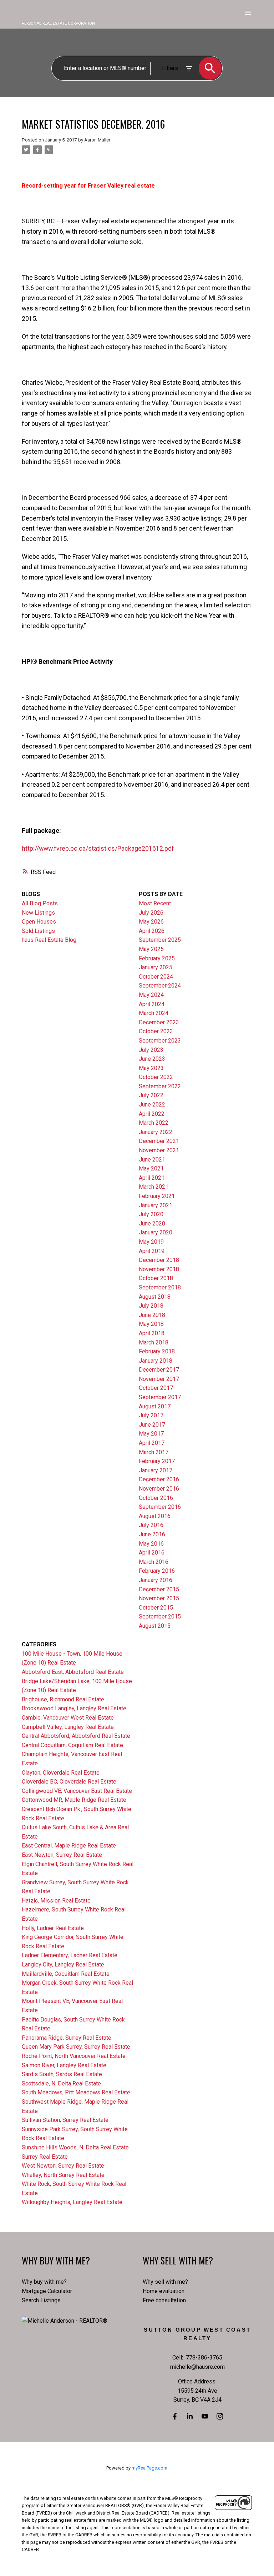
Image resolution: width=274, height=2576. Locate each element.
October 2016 (156, 1498)
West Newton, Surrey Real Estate (63, 2166)
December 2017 (159, 1370)
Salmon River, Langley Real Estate (64, 2065)
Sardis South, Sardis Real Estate (62, 2074)
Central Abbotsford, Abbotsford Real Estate (76, 1736)
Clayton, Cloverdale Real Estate (61, 1773)
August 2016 (155, 1516)
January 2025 (156, 967)
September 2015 (160, 1617)
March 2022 (154, 1123)
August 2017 (155, 1406)
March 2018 (154, 1342)
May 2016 (151, 1544)
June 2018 (152, 1315)
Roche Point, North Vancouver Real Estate (74, 2056)
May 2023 (151, 1068)
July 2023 (151, 1050)
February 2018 (157, 1351)
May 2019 (151, 1242)
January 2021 (156, 1205)
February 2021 (157, 1196)
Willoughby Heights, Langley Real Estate (72, 2202)
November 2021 (159, 1150)
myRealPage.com (149, 2468)
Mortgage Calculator (47, 2291)
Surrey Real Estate (45, 2157)
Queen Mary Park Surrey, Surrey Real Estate (76, 2047)
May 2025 (151, 949)
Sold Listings (38, 931)
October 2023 (156, 1031)
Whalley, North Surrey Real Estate (63, 2175)
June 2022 (152, 1105)
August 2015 (155, 1626)
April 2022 (152, 1114)
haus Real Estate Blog (49, 940)
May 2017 (151, 1434)
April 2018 (152, 1333)
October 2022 (156, 1077)
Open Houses (39, 922)
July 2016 (151, 1525)
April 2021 (152, 1178)
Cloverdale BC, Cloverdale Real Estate (69, 1782)
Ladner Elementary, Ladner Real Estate (70, 1955)
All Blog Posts (40, 903)
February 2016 (157, 1571)
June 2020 (152, 1224)
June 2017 (152, 1425)
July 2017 (151, 1415)
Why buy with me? (44, 2282)
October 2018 (156, 1278)
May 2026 (151, 922)
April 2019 (152, 1251)
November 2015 (159, 1598)
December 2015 (159, 1589)
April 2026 (152, 931)
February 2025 (157, 958)
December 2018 (159, 1260)
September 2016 (160, 1507)
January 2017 (156, 1470)
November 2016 (159, 1489)
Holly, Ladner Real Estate (53, 1928)
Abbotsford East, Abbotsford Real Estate (73, 1672)
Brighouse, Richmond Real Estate (63, 1699)
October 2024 (156, 977)
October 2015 (156, 1608)
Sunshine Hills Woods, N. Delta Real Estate (75, 2147)
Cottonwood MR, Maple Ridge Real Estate (74, 1800)
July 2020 (151, 1214)
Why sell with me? (165, 2282)
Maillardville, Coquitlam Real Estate (66, 1974)
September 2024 (160, 986)
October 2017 (156, 1388)
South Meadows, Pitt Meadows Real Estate (76, 2092)
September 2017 (160, 1397)
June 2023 (152, 1059)
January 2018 (156, 1361)
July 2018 (151, 1306)
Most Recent (155, 903)
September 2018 (160, 1287)
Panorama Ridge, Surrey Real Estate (67, 2038)
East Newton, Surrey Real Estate (62, 1855)
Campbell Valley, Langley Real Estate (68, 1727)
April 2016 (152, 1553)
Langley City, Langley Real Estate (63, 1965)
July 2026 (151, 913)
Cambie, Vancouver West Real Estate (68, 1718)
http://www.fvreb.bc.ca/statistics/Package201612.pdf (98, 848)
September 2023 (160, 1041)
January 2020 (156, 1232)
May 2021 (151, 1168)
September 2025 (160, 940)
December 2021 (159, 1141)
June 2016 (152, 1534)
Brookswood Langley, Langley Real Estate (74, 1708)
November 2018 (159, 1269)
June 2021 (152, 1160)
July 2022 (151, 1095)
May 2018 (151, 1324)
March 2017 (154, 1452)
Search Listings (41, 2300)
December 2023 (159, 1022)
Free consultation (164, 2300)
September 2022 (160, 1086)
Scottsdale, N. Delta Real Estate (61, 2083)
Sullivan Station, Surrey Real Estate (65, 2120)
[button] (175, 2416)
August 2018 (155, 1297)
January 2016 (156, 1580)
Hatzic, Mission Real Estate (56, 1901)
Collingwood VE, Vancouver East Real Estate (77, 1791)
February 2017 (157, 1461)
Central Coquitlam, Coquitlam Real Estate (72, 1745)
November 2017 (159, 1379)
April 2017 (152, 1443)
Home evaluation (164, 2291)
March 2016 (154, 1562)
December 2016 (159, 1479)
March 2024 (154, 1013)
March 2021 (154, 1187)
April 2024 (152, 1004)
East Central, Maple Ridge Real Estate (69, 1846)
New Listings (38, 913)
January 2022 (156, 1132)
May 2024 (151, 995)
